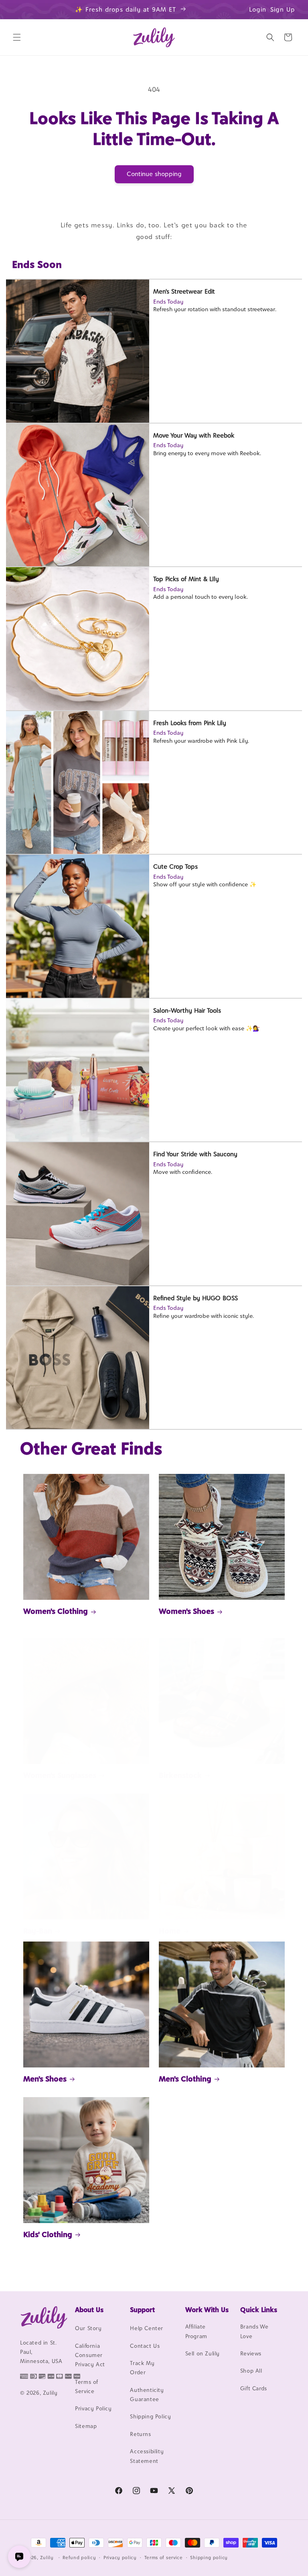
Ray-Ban (38, 1931)
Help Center (147, 2328)
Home (170, 1931)
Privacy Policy (93, 2408)
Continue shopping (154, 174)
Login (258, 9)
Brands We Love (254, 2331)
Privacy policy (120, 2558)
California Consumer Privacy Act (90, 2355)
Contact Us (145, 2346)
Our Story (88, 2328)
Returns (140, 2434)
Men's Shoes (45, 2079)
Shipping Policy (150, 2416)
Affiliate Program (196, 2331)
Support (142, 2310)
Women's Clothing (56, 1611)
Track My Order (142, 2368)
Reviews (251, 2353)
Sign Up (283, 9)
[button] (17, 37)
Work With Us (207, 2310)
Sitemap (86, 2426)
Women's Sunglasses (60, 1775)
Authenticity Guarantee (147, 2395)
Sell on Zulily (203, 2353)
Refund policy (79, 2558)
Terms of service (164, 2558)
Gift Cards (254, 2388)
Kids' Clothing (48, 2234)
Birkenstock (180, 1775)
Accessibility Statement (147, 2456)
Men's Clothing (185, 2079)
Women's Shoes (186, 1611)
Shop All (251, 2371)
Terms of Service (87, 2386)
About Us (89, 2310)
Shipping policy (209, 2558)
